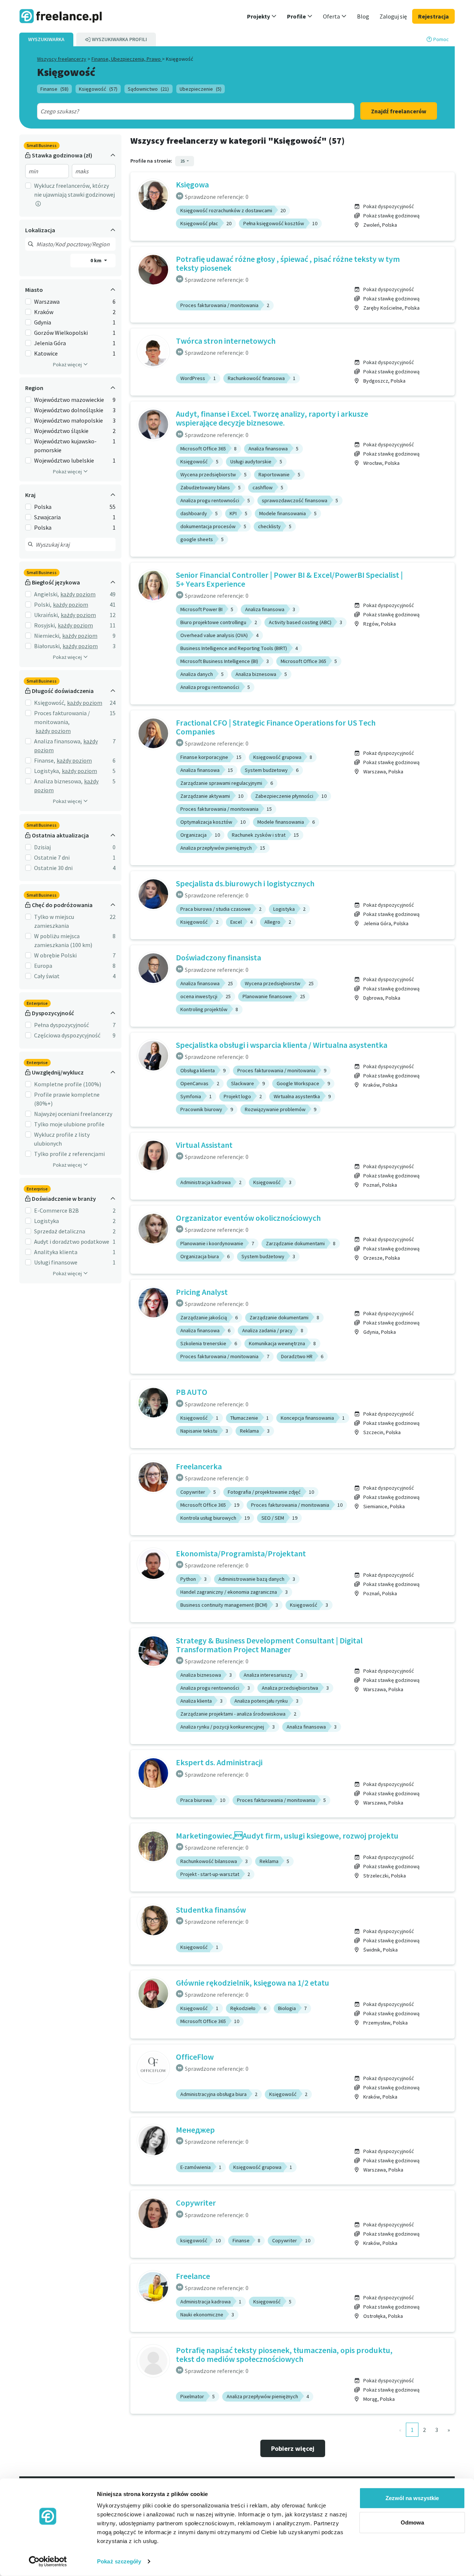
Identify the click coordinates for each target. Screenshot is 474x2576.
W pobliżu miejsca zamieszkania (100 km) (63, 940)
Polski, (43, 604)
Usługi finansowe (56, 1262)
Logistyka (46, 1221)
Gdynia (43, 322)
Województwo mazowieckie (69, 400)
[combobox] (180, 111)
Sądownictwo (148, 89)
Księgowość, (50, 703)
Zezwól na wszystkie (412, 2498)
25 (183, 161)
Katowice (46, 353)
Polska (43, 507)
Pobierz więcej (293, 2448)
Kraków (44, 312)
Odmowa (412, 2522)
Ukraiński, (47, 615)
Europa (43, 966)
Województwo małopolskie (69, 420)
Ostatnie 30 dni (53, 868)
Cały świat (47, 976)
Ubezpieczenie (201, 89)
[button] (262, 16)
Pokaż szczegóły (119, 2561)
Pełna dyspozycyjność (61, 1025)
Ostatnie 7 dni (52, 857)
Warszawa (47, 301)
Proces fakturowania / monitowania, (62, 717)
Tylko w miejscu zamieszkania (54, 921)
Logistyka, (47, 771)
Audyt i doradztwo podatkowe (72, 1242)
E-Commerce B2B (56, 1210)
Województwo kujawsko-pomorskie (65, 446)
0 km (96, 260)
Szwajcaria (47, 517)
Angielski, (46, 594)
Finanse (54, 89)
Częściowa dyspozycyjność (67, 1035)
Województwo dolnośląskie (69, 410)
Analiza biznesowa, (58, 781)
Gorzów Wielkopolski (61, 333)
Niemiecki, (47, 636)
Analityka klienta (56, 1252)
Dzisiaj (42, 847)
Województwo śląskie (61, 431)
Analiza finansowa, (58, 741)
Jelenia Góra (50, 343)
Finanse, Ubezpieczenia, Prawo (127, 59)
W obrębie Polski (55, 955)
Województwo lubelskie (64, 460)
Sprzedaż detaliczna (60, 1231)
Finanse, (45, 760)
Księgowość (98, 89)
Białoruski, (48, 646)
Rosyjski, (45, 625)
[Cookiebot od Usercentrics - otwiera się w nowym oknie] (48, 2562)
